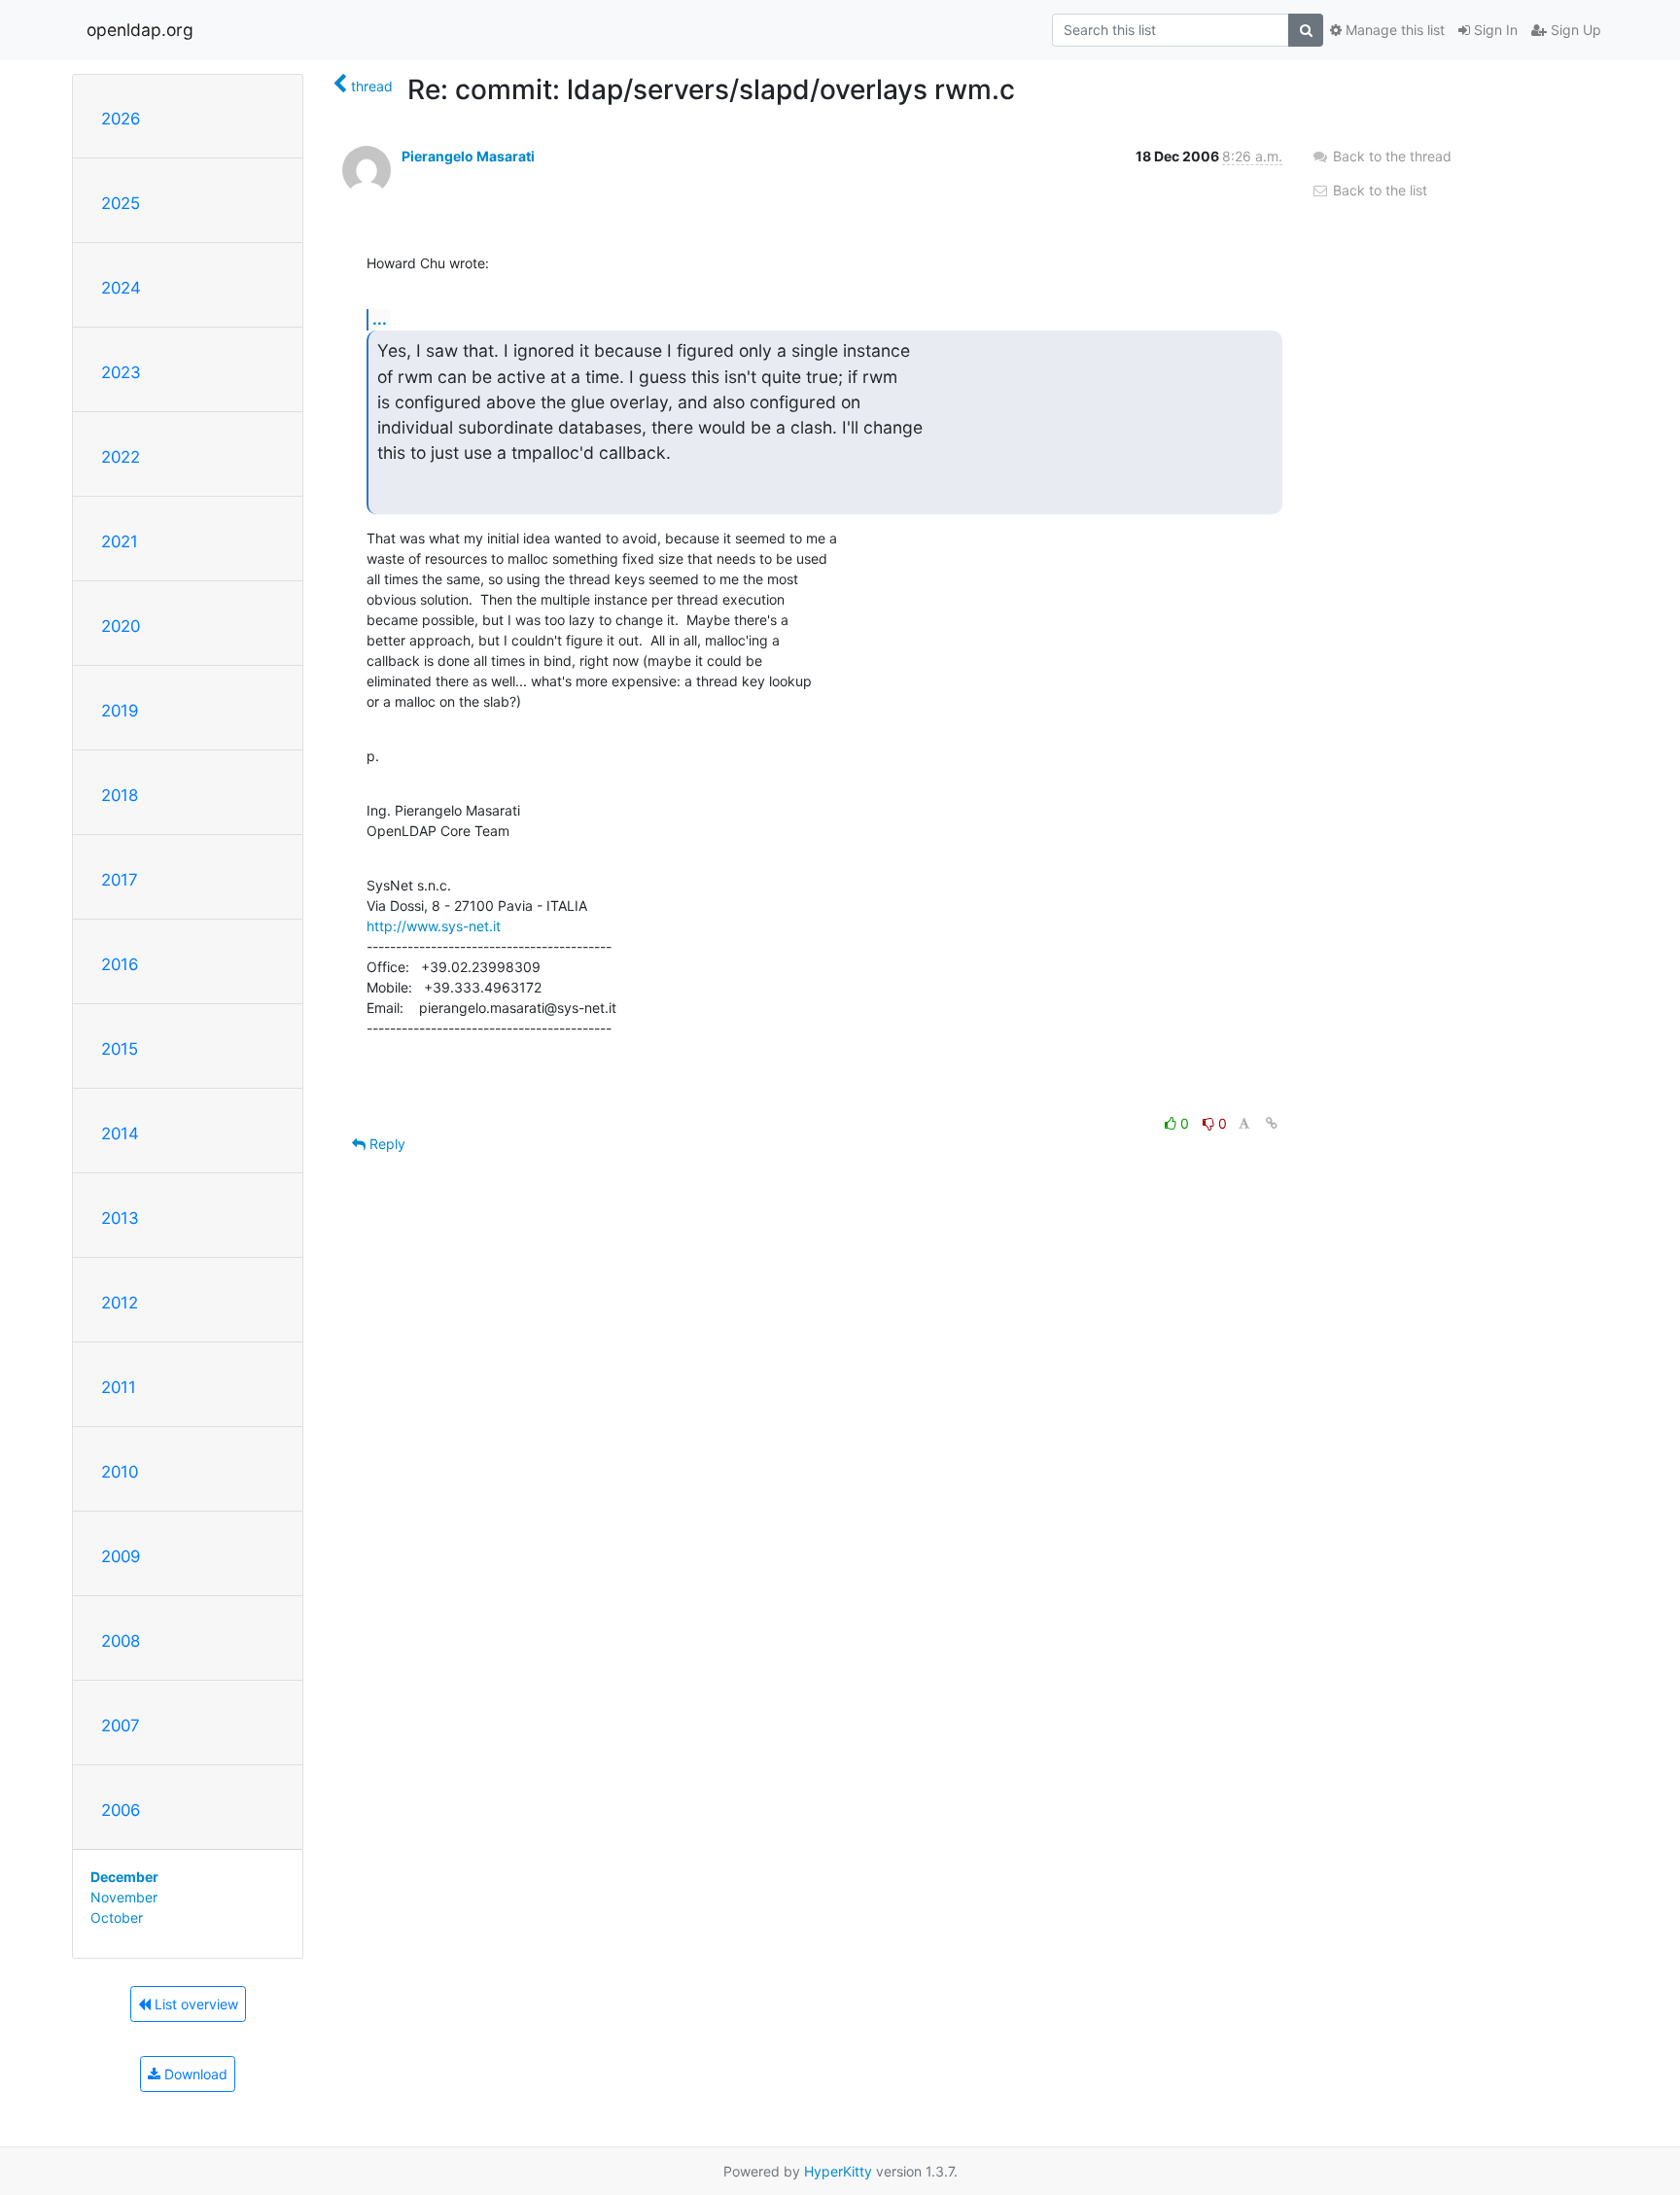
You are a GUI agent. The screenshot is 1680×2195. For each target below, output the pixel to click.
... (380, 319)
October (117, 1917)
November (124, 1897)
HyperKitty (838, 2171)
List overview (194, 2004)
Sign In (1494, 30)
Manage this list (1393, 30)
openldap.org (140, 30)
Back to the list (1378, 190)
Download (194, 2074)
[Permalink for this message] (1272, 1123)
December (124, 1877)
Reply (385, 1144)
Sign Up (1574, 30)
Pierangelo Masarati (468, 156)
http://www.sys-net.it (434, 926)
